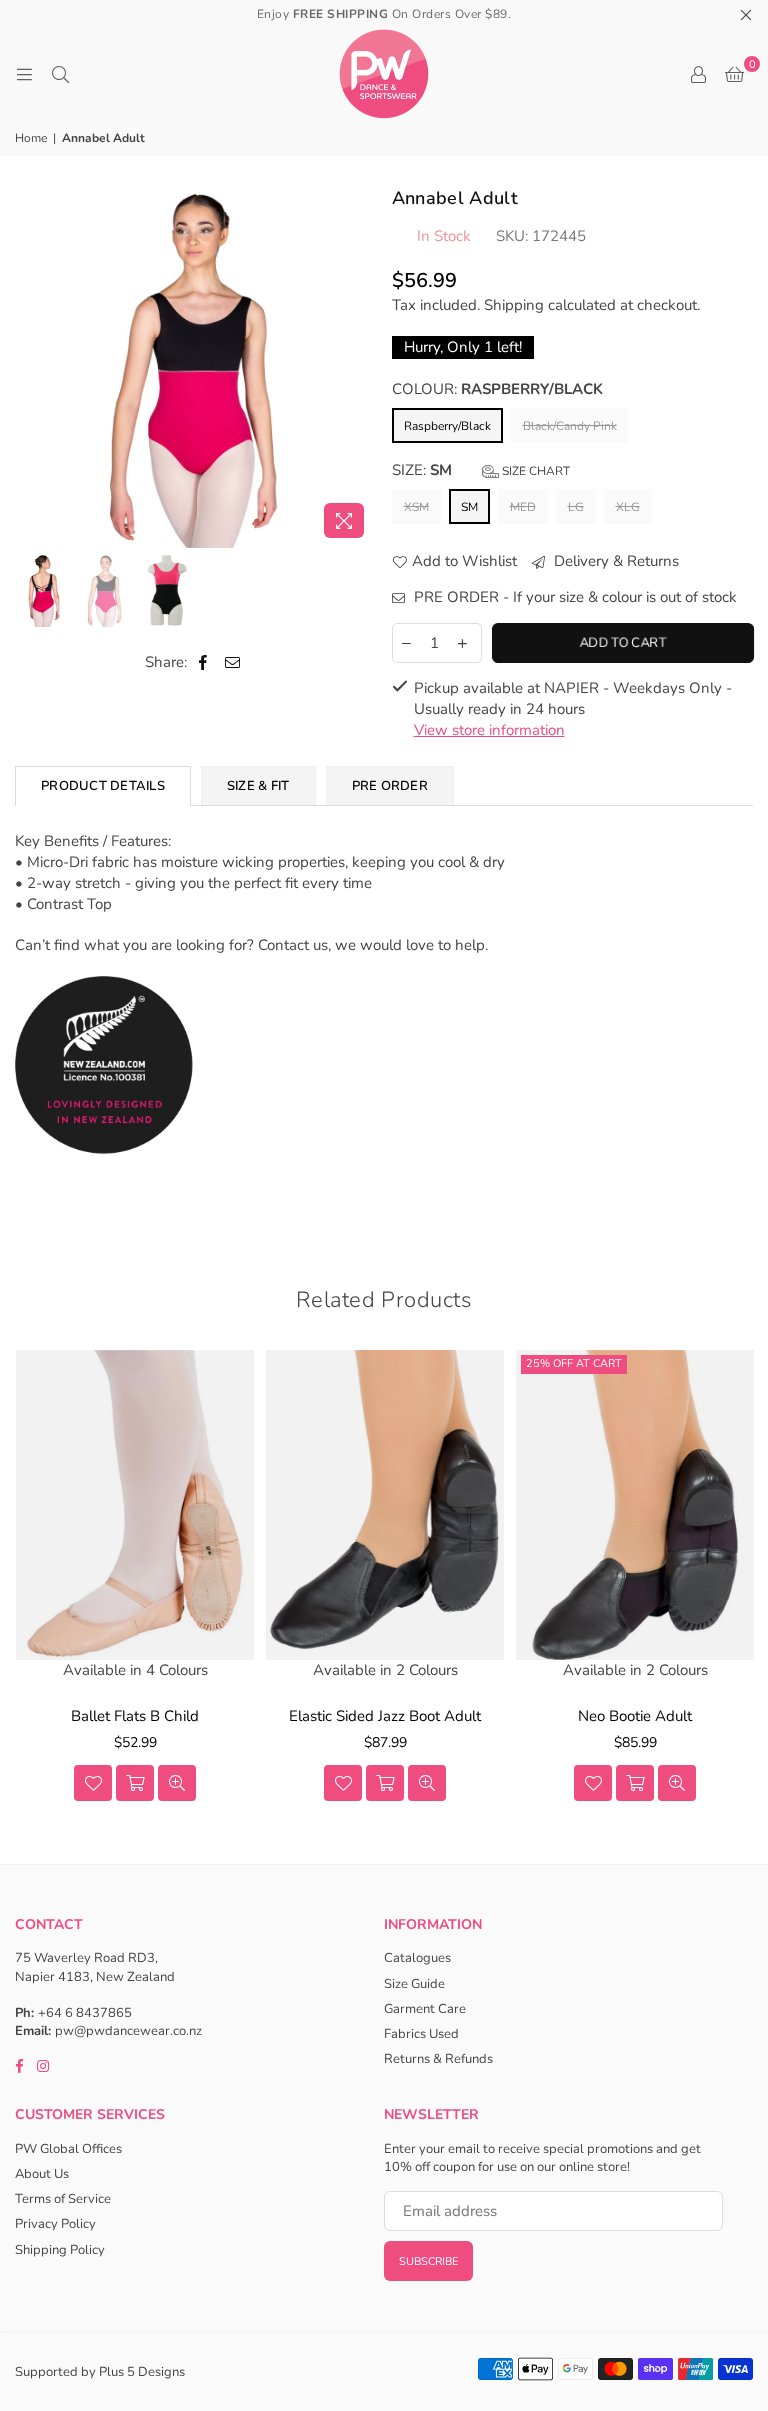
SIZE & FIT (258, 786)
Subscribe (428, 2261)
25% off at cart (574, 1363)
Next (359, 366)
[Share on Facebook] (203, 662)
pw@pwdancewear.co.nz (128, 2031)
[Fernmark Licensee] (104, 1175)
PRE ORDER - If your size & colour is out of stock (573, 597)
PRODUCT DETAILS (103, 786)
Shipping (514, 305)
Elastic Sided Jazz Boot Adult (385, 1716)
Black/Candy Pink (570, 426)
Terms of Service (63, 2199)
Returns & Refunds (438, 2059)
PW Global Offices (68, 2149)
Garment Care (425, 2009)
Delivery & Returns (614, 561)
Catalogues (417, 1958)
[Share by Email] (233, 662)
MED (523, 507)
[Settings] (698, 74)
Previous (32, 366)
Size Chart (534, 471)
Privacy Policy (55, 2224)
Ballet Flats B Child (135, 1716)
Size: (481, 470)
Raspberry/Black (447, 426)
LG (576, 507)
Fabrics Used (421, 2034)
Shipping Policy (60, 2250)
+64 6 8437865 (85, 2013)
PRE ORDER (390, 786)
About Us (42, 2174)
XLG (628, 507)
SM (469, 507)
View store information (489, 730)
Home (31, 138)
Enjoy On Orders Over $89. (384, 14)
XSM (416, 507)
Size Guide (414, 1984)
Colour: (497, 389)
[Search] (60, 74)
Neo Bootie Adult (635, 1716)
